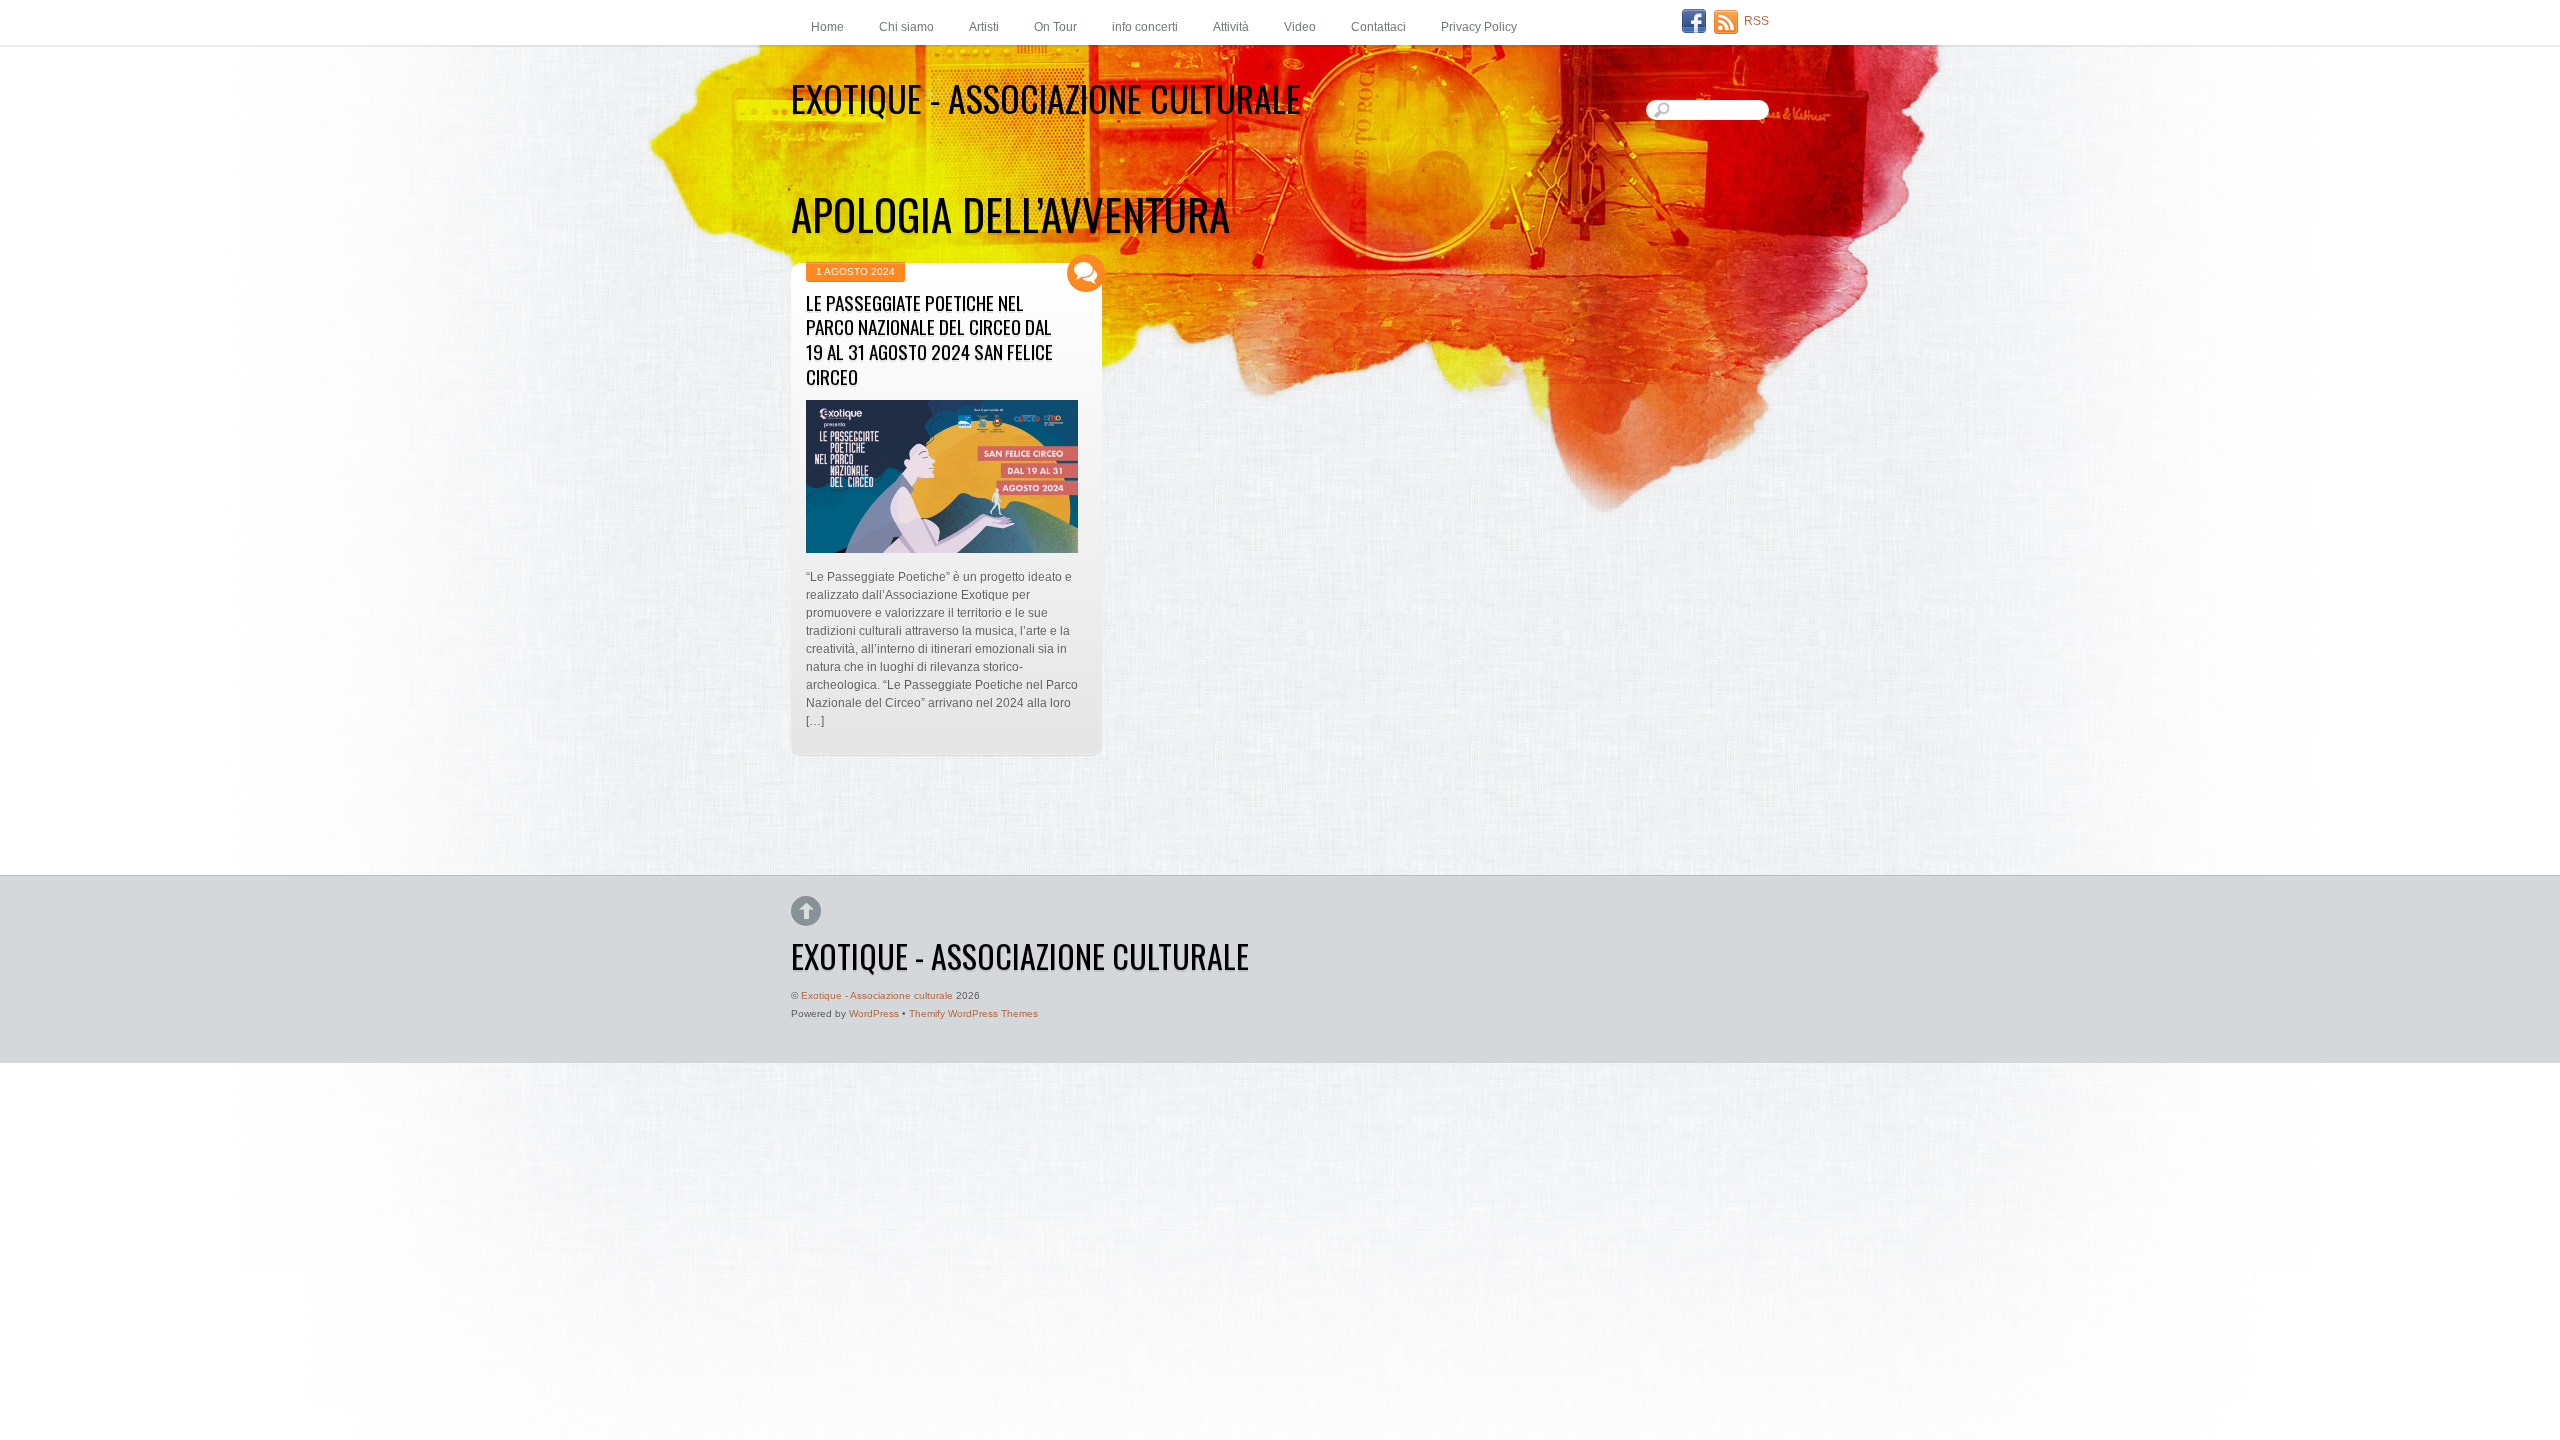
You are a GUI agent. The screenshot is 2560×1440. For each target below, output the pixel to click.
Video (1300, 27)
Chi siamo (906, 27)
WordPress (874, 1013)
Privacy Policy (1479, 27)
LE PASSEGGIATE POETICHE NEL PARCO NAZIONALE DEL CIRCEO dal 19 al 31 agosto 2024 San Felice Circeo (929, 340)
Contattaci (1378, 27)
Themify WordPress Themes (973, 1013)
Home (827, 27)
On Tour (1055, 27)
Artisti (984, 27)
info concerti (1145, 27)
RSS (1756, 21)
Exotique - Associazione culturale (877, 995)
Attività (1231, 27)
